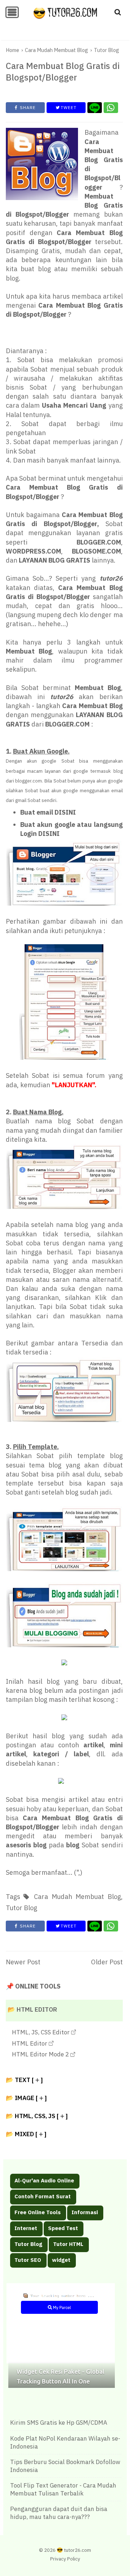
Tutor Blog (28, 2244)
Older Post (107, 1962)
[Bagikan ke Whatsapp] (111, 108)
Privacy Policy (65, 2559)
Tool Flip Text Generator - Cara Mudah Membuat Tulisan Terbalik (63, 2489)
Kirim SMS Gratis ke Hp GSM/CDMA (59, 2423)
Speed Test (63, 2228)
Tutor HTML (68, 2244)
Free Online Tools (38, 2212)
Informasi (85, 2212)
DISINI (65, 812)
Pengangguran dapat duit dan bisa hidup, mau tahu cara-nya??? (59, 2513)
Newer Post (23, 1962)
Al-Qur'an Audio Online (44, 2180)
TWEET (68, 107)
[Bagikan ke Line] (95, 108)
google (49, 761)
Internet (26, 2228)
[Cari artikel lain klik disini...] (118, 12)
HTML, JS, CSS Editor (42, 2032)
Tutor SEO (28, 2260)
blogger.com (29, 781)
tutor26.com (77, 2550)
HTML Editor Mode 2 (41, 2054)
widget (61, 2260)
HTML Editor (30, 2043)
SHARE (27, 107)
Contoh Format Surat (43, 2196)
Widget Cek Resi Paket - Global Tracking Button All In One (60, 2376)
